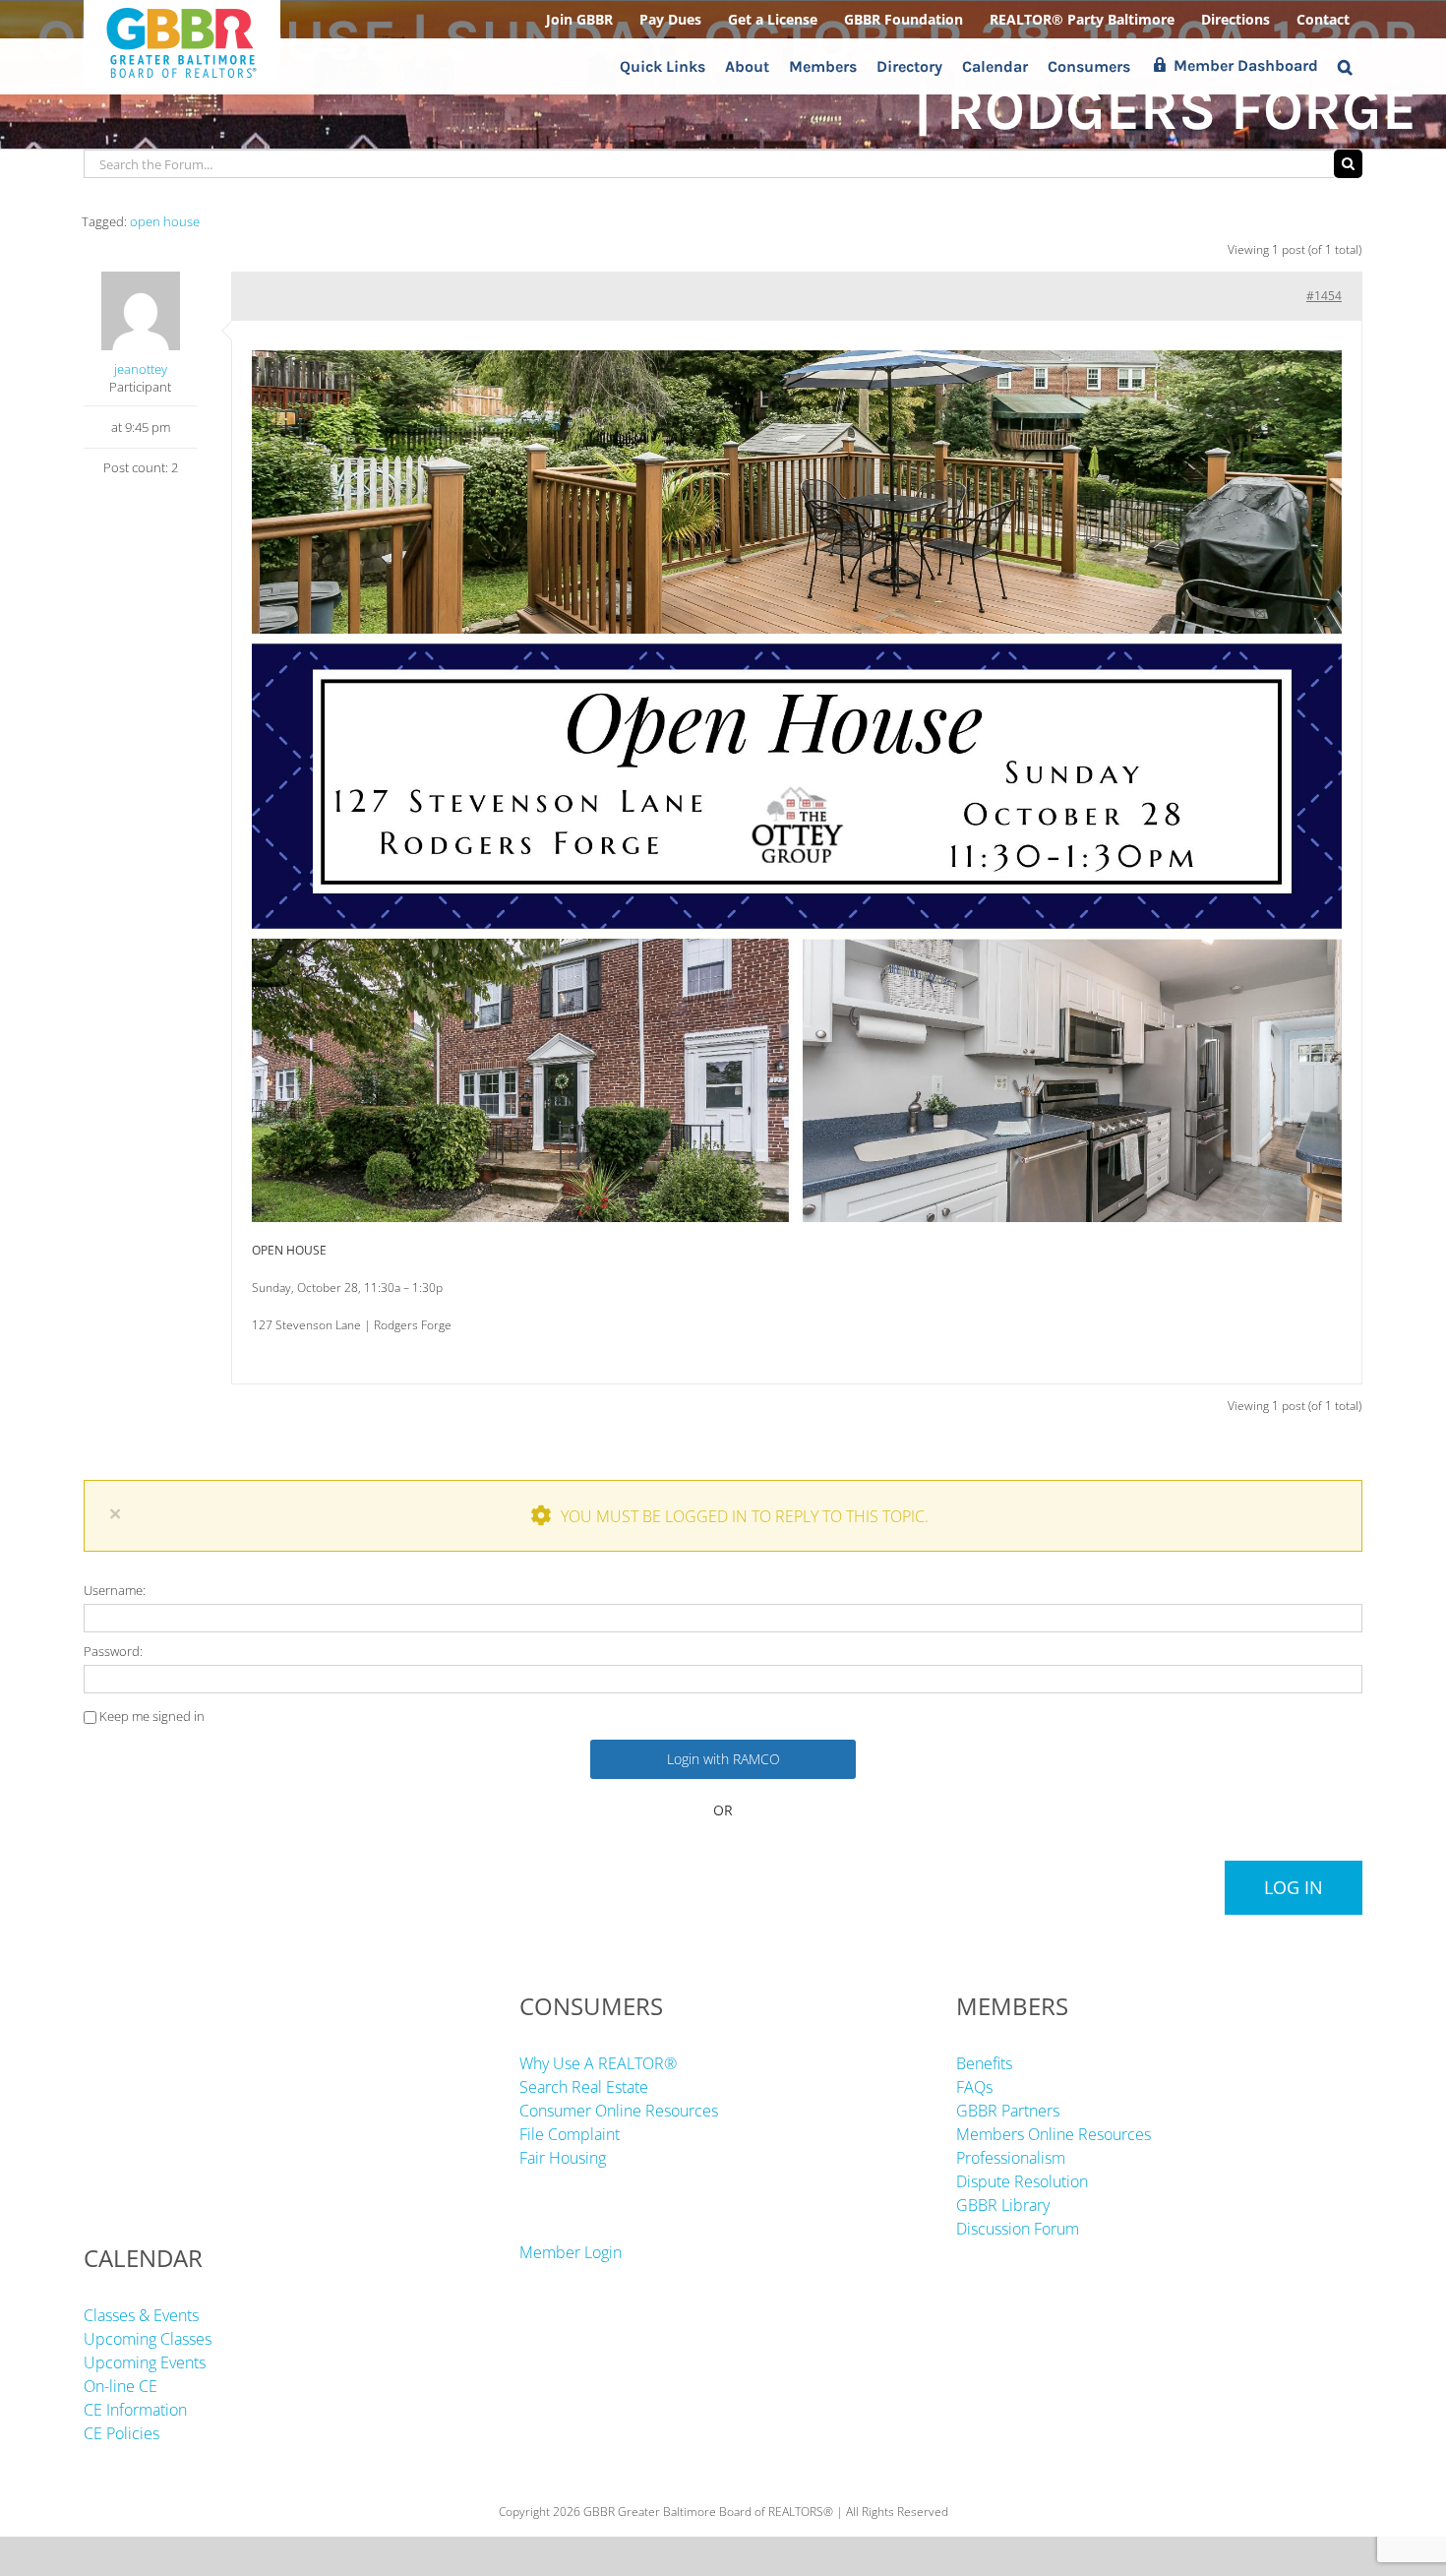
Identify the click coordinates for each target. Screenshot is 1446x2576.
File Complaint (570, 2134)
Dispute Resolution (1022, 2181)
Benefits (984, 2063)
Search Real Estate (584, 2087)
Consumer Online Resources (619, 2111)
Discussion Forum (1018, 2229)
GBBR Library (1003, 2205)
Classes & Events (141, 2315)
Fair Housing (563, 2158)
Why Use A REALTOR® (598, 2063)
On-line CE (120, 2386)
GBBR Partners (1008, 2111)
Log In (1294, 1887)
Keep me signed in (152, 1716)
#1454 (1324, 296)
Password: (113, 1651)
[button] (1345, 66)
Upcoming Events (145, 2362)
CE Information (135, 2410)
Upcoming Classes (148, 2339)
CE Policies (121, 2433)
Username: (115, 1590)
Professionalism (1011, 2158)
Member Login (571, 2252)
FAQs (974, 2087)
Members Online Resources (1054, 2134)
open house (165, 221)
